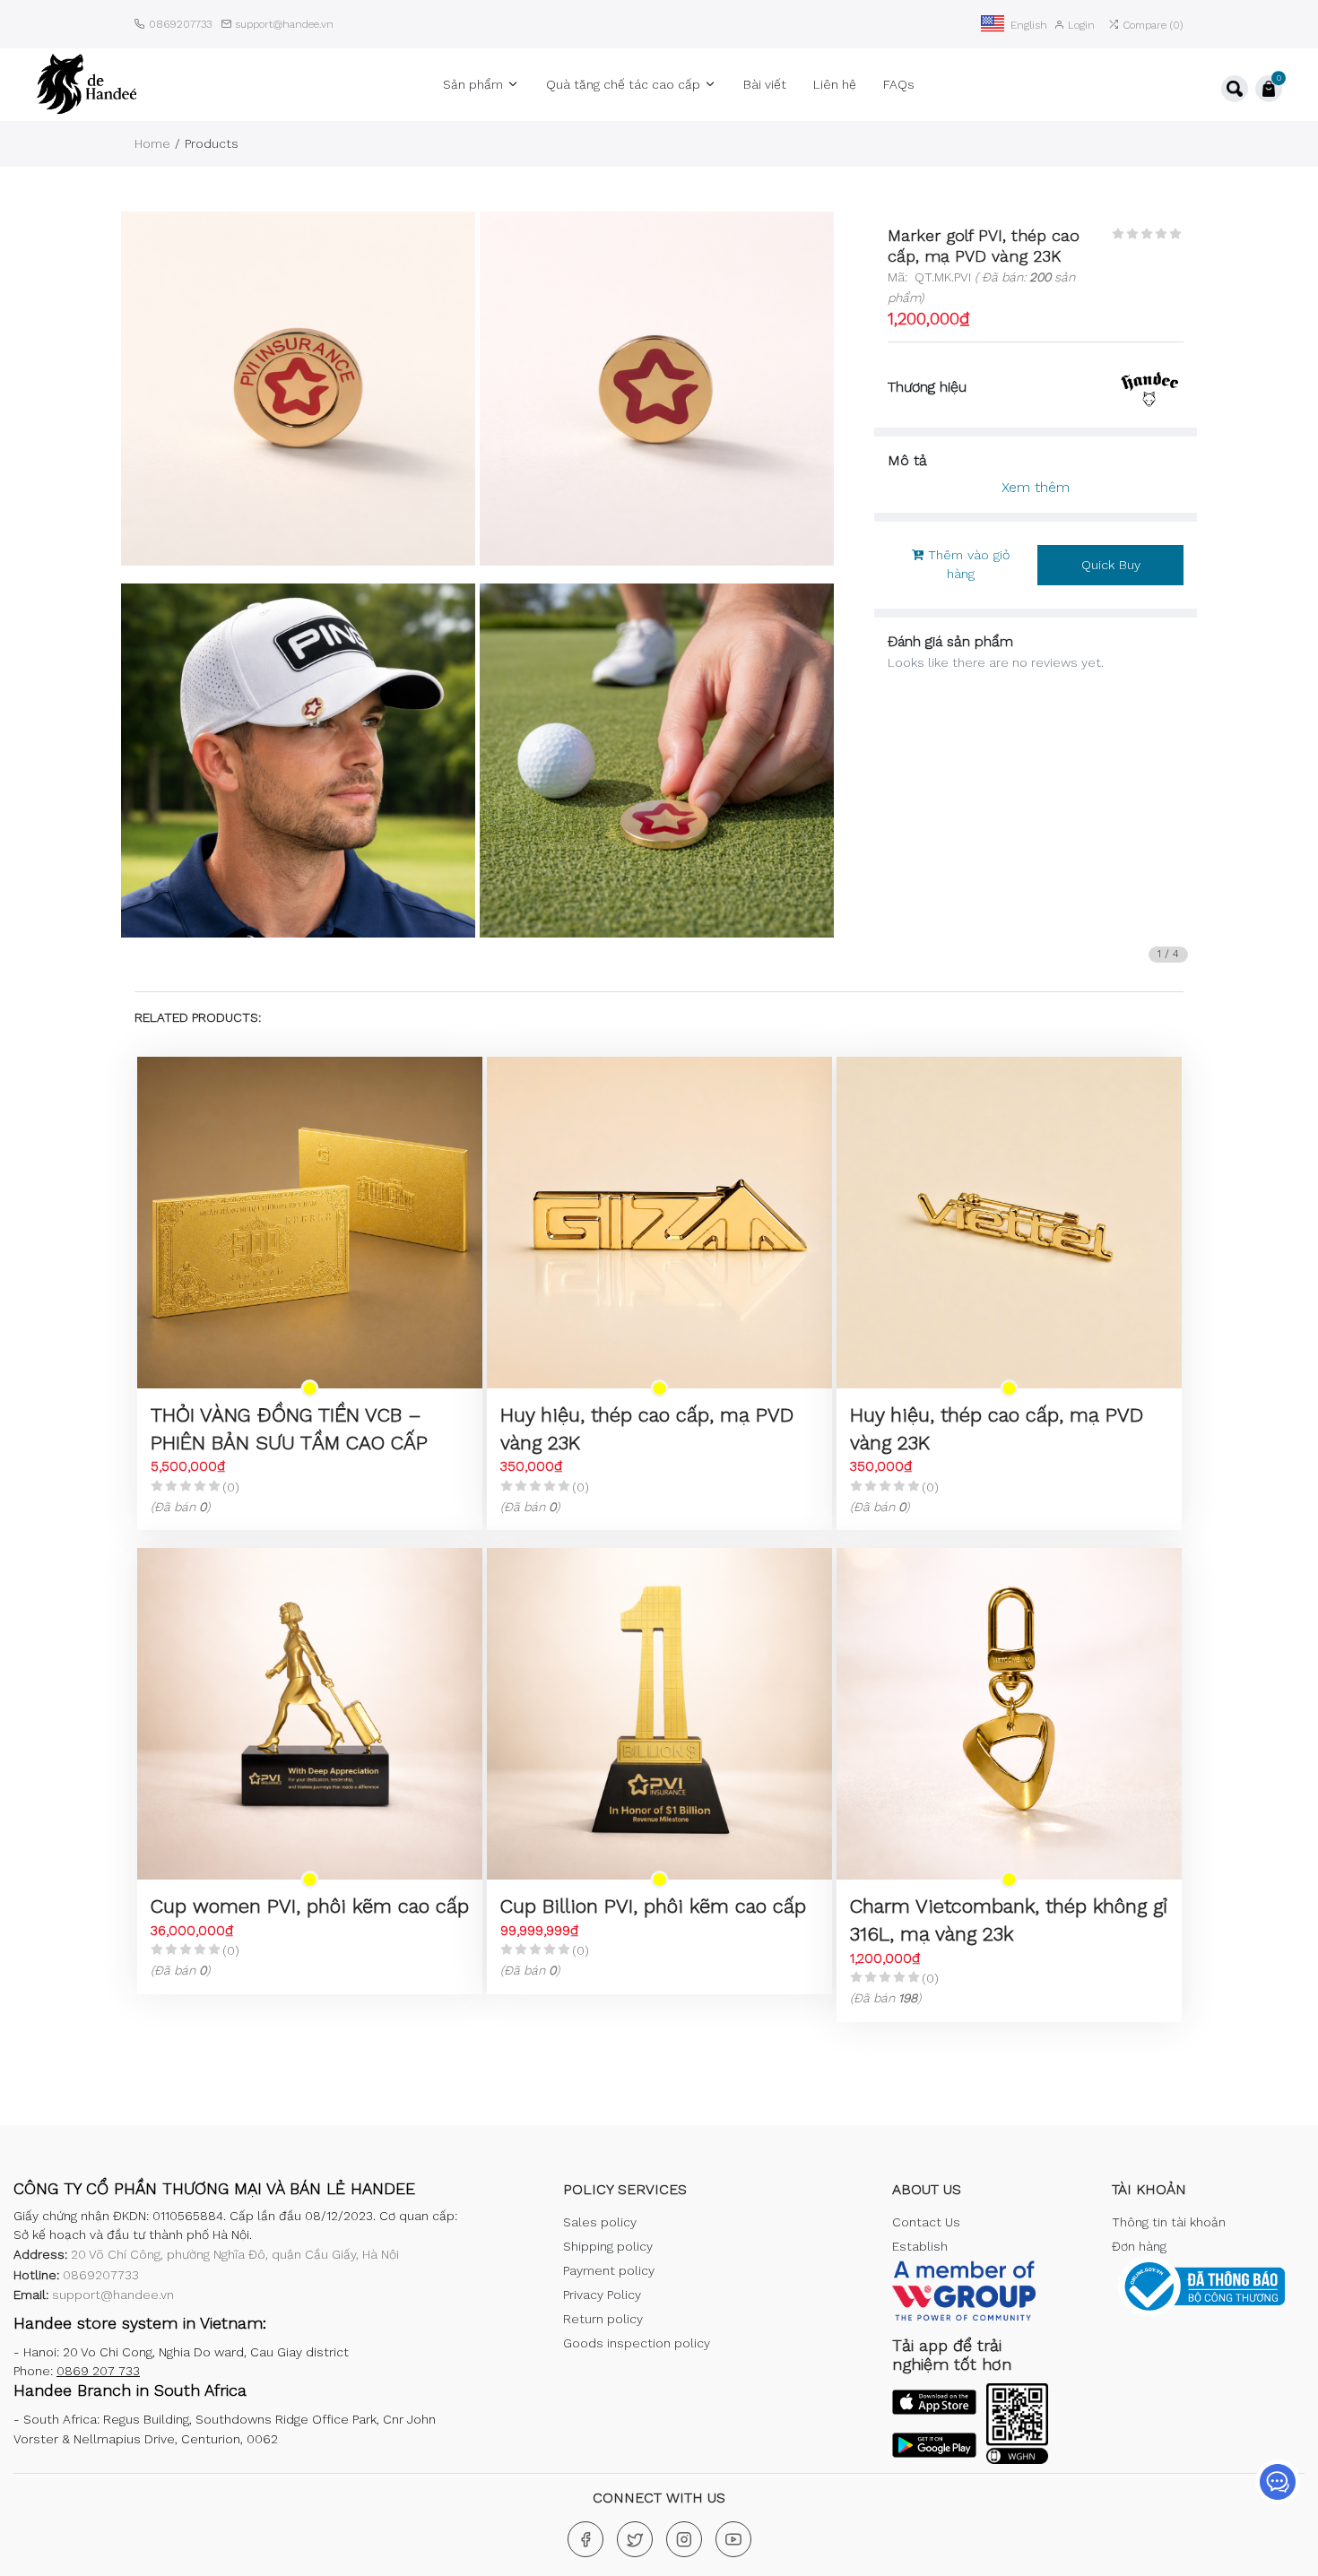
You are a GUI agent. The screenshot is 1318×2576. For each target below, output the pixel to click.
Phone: (77, 2371)
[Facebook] (585, 2539)
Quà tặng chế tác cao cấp (625, 84)
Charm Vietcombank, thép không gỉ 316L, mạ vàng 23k (1009, 1920)
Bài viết (765, 84)
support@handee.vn (284, 24)
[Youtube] (733, 2539)
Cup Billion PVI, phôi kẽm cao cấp (653, 1906)
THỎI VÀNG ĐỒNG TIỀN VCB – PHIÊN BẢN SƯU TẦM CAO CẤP (289, 1429)
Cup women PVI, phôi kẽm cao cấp (310, 1906)
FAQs (899, 84)
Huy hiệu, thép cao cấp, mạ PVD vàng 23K (647, 1429)
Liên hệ (835, 84)
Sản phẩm (475, 84)
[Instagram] (684, 2539)
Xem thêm (1036, 487)
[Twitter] (635, 2539)
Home (152, 143)
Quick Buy (1111, 565)
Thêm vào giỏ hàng (967, 565)
